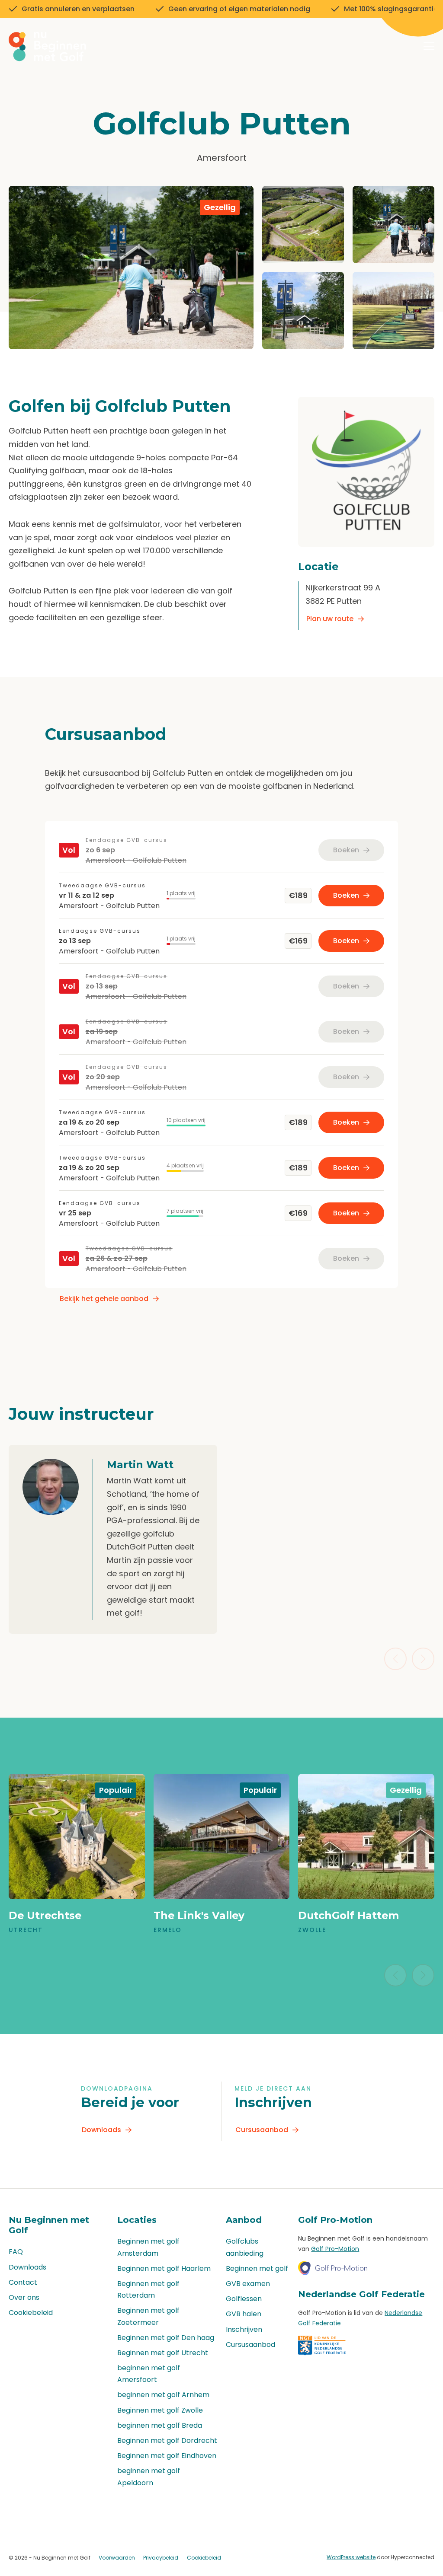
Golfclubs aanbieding (245, 2247)
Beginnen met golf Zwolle (160, 2410)
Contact (23, 2282)
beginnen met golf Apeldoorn (149, 2477)
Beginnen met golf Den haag (166, 2338)
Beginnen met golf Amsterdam (148, 2247)
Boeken (346, 895)
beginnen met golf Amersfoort (149, 2374)
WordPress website (351, 2557)
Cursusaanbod (262, 2130)
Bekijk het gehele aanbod (104, 1299)
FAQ (16, 2252)
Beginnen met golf (257, 2268)
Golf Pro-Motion (335, 2249)
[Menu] (429, 48)
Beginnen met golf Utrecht (163, 2353)
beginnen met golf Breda (160, 2425)
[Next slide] (423, 1659)
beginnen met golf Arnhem (163, 2395)
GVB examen (248, 2284)
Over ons (24, 2297)
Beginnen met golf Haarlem (164, 2268)
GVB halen (244, 2314)
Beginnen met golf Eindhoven (167, 2456)
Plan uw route (330, 619)
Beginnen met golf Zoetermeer (148, 2316)
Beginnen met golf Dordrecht (167, 2441)
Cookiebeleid (31, 2313)
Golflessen (244, 2299)
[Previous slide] (395, 1659)
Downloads (101, 2130)
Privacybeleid (161, 2558)
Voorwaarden (117, 2558)
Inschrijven (244, 2329)
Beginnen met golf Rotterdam (148, 2289)
